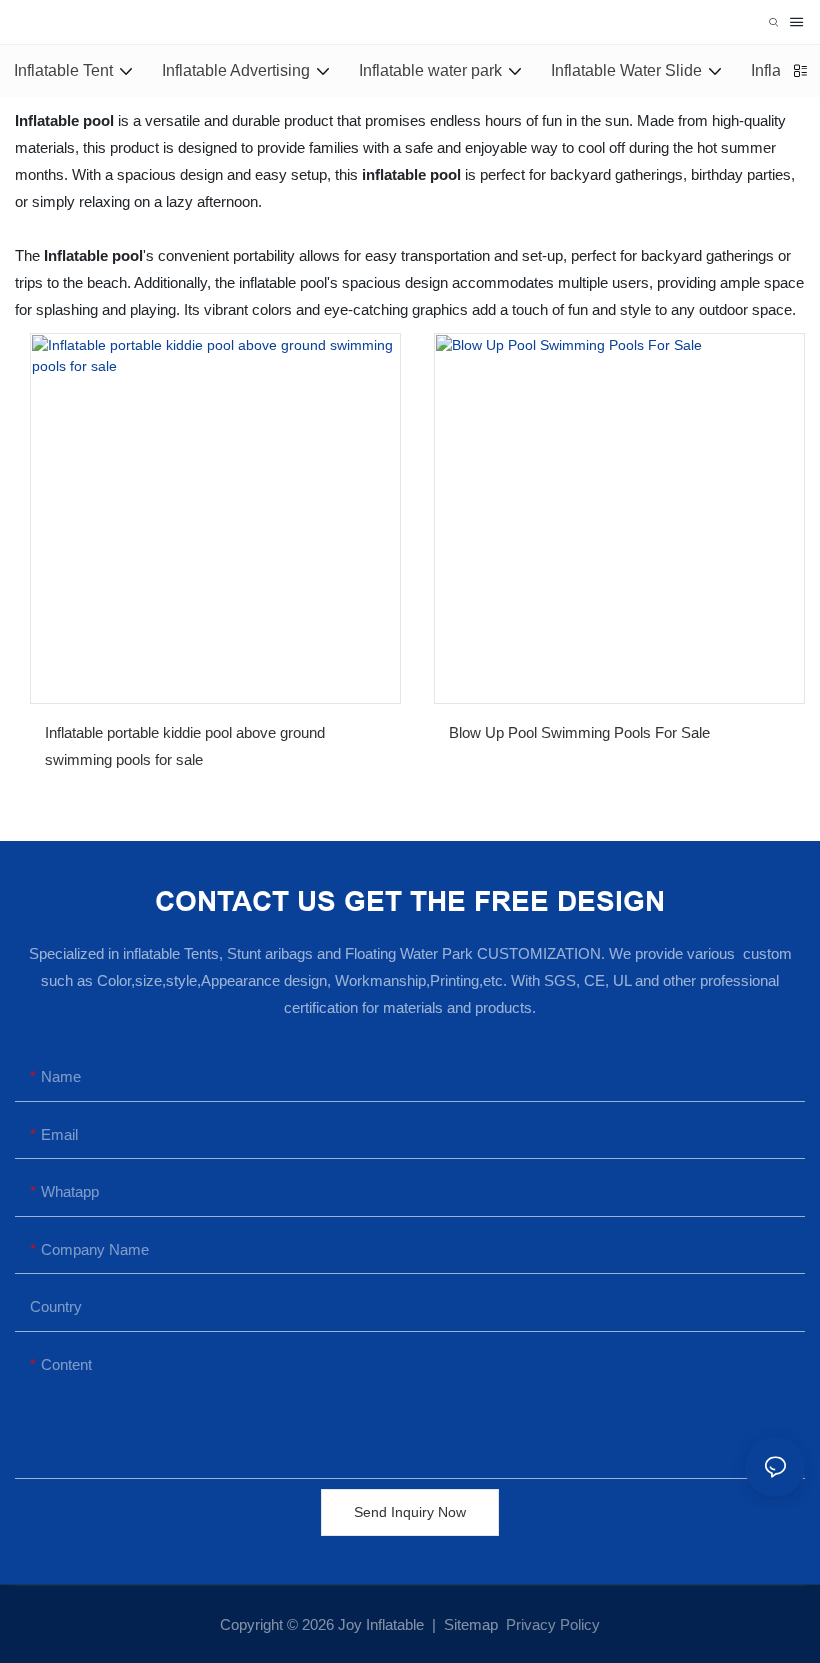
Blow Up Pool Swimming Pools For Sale (579, 732)
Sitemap (469, 1624)
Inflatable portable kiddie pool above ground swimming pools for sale (185, 746)
